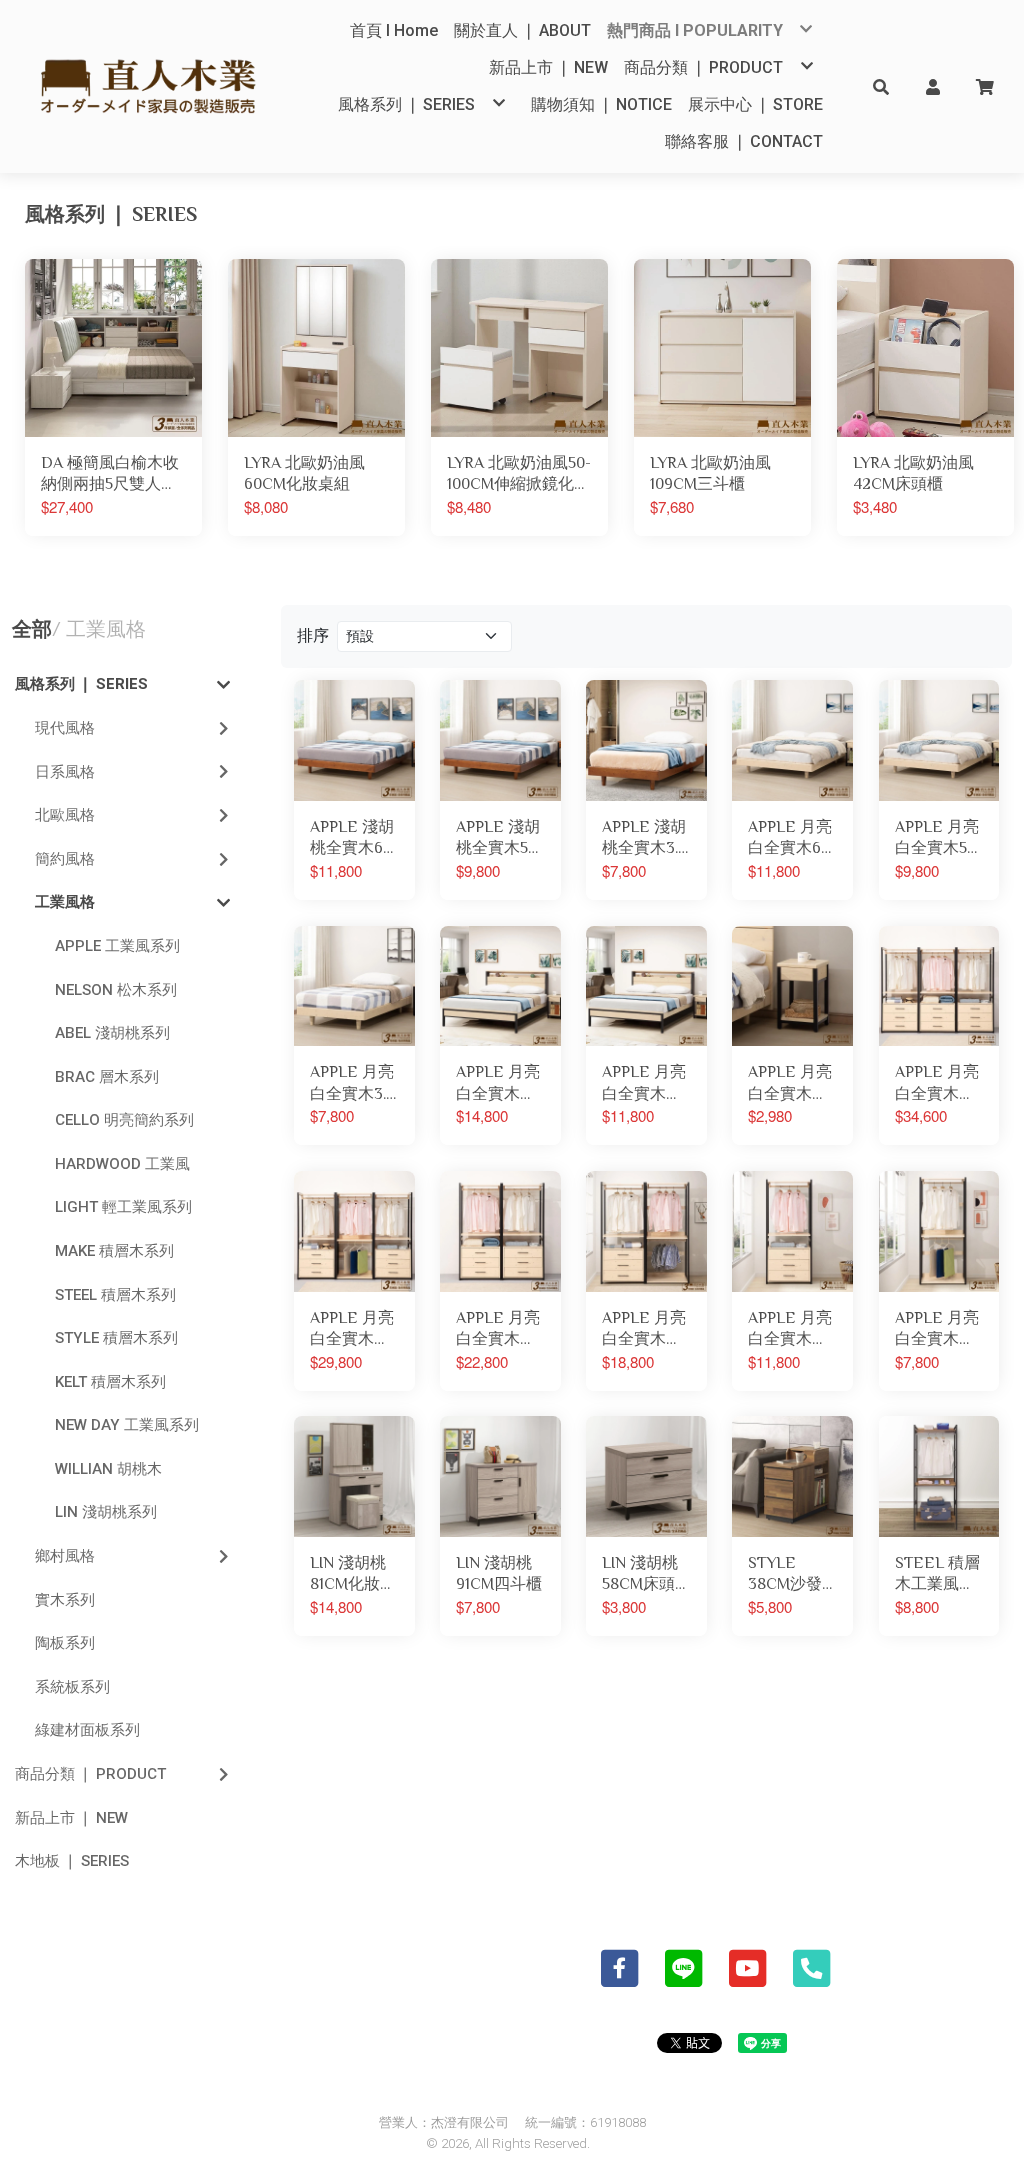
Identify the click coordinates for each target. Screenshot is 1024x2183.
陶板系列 (65, 1643)
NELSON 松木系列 (116, 990)
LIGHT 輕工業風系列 (123, 1207)
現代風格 (65, 728)
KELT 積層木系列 (110, 1382)
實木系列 (65, 1600)
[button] (881, 86)
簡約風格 (65, 859)
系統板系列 (72, 1687)
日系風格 (65, 772)
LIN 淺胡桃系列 (106, 1512)
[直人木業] (149, 86)
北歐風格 (65, 815)
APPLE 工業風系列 (117, 946)
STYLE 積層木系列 (116, 1338)
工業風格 (65, 902)
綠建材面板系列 (87, 1730)
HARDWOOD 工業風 (122, 1164)
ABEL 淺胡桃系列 (112, 1033)
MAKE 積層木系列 (114, 1251)
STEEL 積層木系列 (115, 1295)
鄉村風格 (65, 1556)
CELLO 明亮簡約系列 (124, 1120)
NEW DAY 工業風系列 (127, 1425)
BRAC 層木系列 (107, 1077)
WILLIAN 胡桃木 (108, 1469)
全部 (32, 629)
